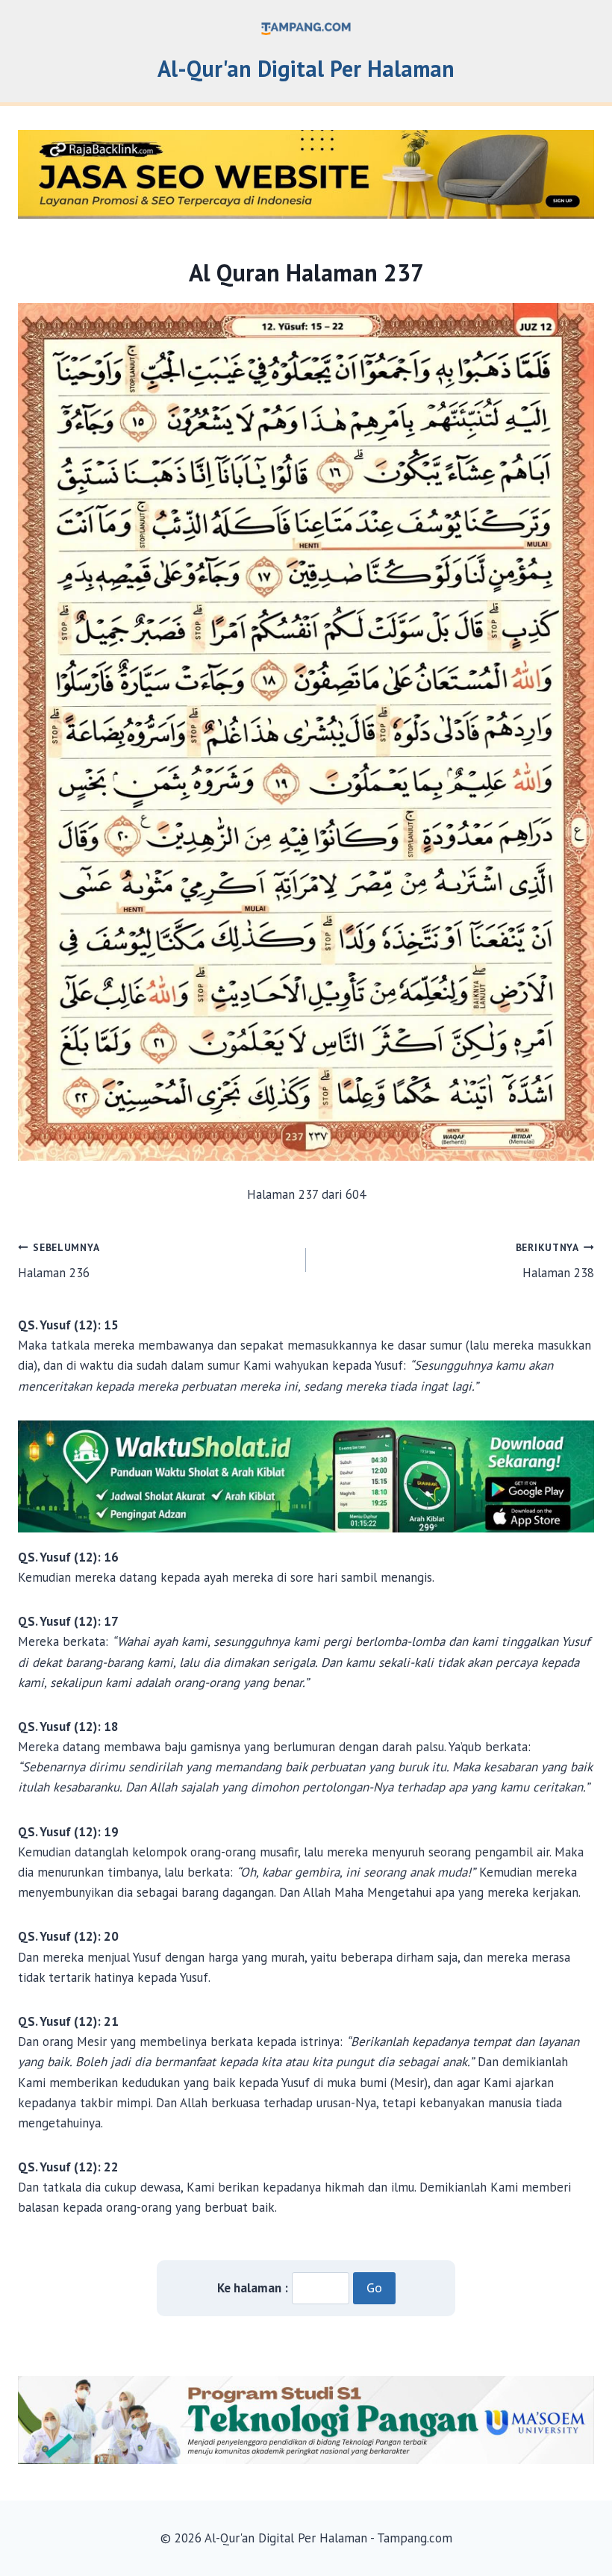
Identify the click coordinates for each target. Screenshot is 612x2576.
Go (374, 2287)
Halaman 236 (59, 1261)
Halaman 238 (555, 1261)
